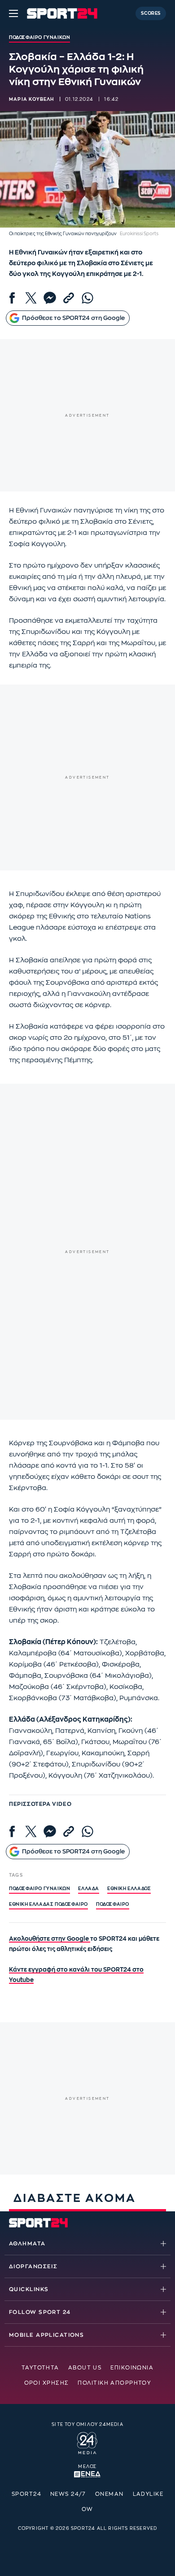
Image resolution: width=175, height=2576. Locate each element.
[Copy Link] (69, 298)
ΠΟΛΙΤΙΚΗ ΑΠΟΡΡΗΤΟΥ (114, 2383)
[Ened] (87, 2473)
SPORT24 (26, 2494)
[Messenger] (50, 298)
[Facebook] (12, 298)
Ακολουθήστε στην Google (50, 1939)
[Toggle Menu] (13, 13)
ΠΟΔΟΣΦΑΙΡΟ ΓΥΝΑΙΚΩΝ (39, 1889)
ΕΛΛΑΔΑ (89, 1889)
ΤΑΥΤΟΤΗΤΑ (40, 2368)
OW (87, 2509)
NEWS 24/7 (68, 2494)
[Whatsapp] (87, 298)
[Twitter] (31, 298)
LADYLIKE (148, 2494)
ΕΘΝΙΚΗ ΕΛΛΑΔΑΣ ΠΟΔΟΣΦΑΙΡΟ (48, 1904)
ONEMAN (109, 2494)
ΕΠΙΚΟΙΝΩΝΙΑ (132, 2368)
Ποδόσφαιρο (113, 1904)
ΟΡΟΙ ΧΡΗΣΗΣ (47, 2383)
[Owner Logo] (87, 2442)
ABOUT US (85, 2368)
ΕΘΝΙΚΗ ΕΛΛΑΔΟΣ (129, 1889)
